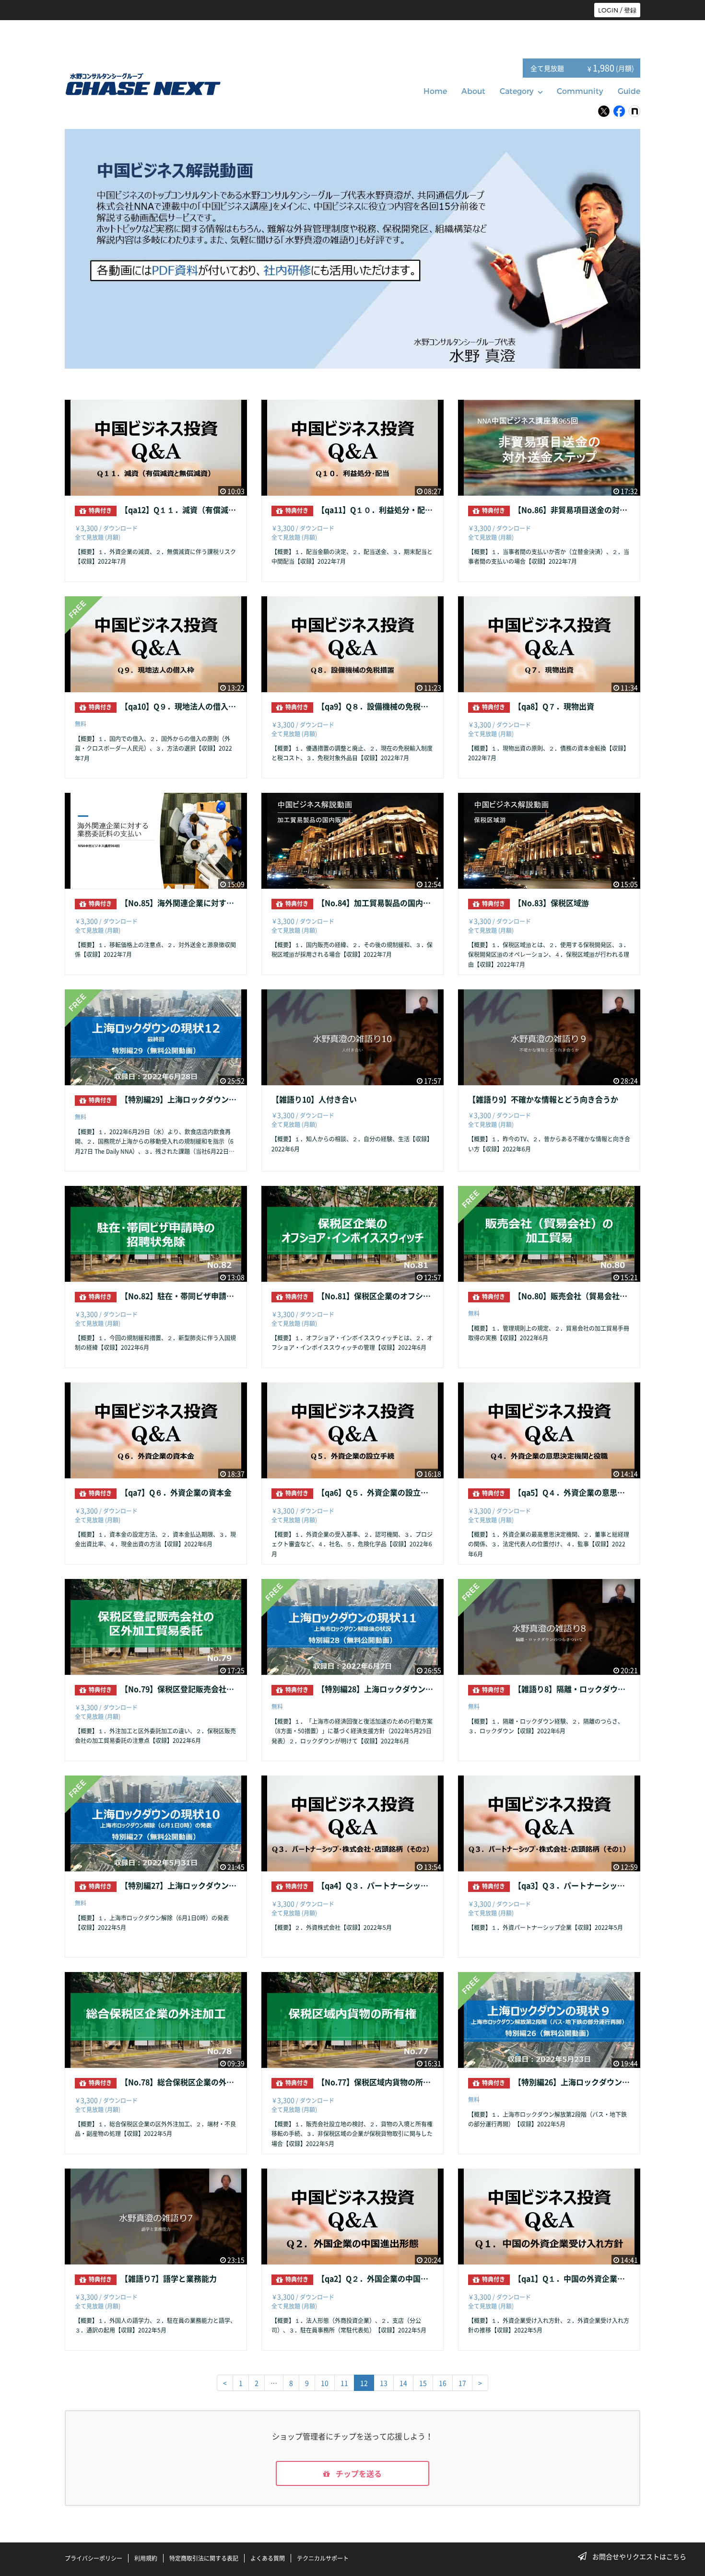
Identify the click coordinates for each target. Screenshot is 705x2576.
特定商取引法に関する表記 (204, 2558)
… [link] (274, 2383)
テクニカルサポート (323, 2558)
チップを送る (358, 2473)
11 (344, 2383)
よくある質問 (268, 2558)
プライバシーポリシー (94, 2558)
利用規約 (146, 2558)
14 (403, 2383)
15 (423, 2383)
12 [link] (364, 2383)
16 (443, 2383)
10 (325, 2383)
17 (462, 2383)
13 (384, 2383)
